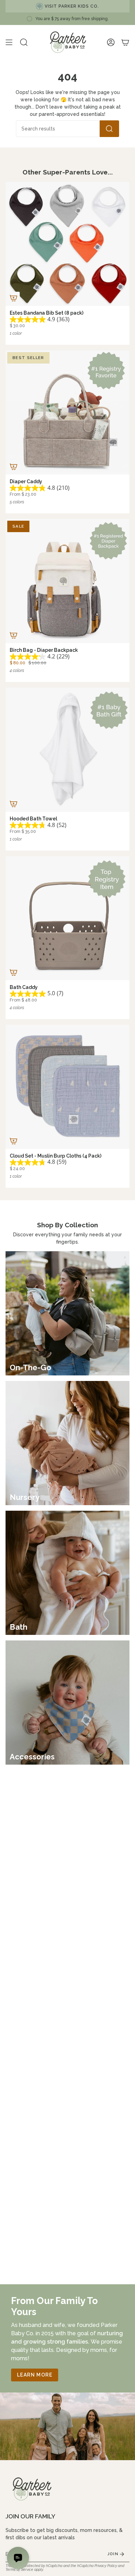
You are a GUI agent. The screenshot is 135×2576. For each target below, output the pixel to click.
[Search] (109, 129)
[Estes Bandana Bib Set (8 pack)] (67, 244)
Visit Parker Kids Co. (72, 6)
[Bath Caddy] (67, 918)
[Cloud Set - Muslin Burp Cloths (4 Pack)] (67, 1087)
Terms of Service (19, 2569)
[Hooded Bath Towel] (67, 750)
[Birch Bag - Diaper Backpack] (67, 581)
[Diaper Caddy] (67, 412)
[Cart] (125, 42)
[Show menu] (9, 42)
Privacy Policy (106, 2566)
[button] (24, 42)
